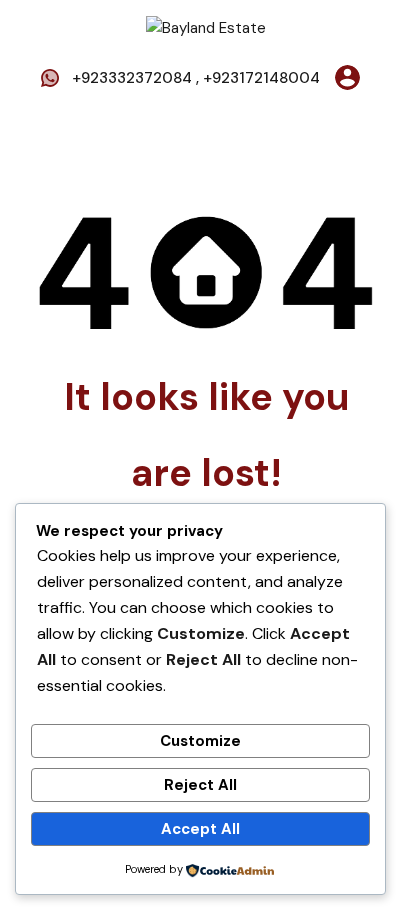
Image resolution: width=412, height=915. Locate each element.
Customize (200, 741)
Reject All (200, 785)
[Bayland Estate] (206, 27)
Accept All (200, 829)
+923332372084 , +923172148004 (196, 78)
